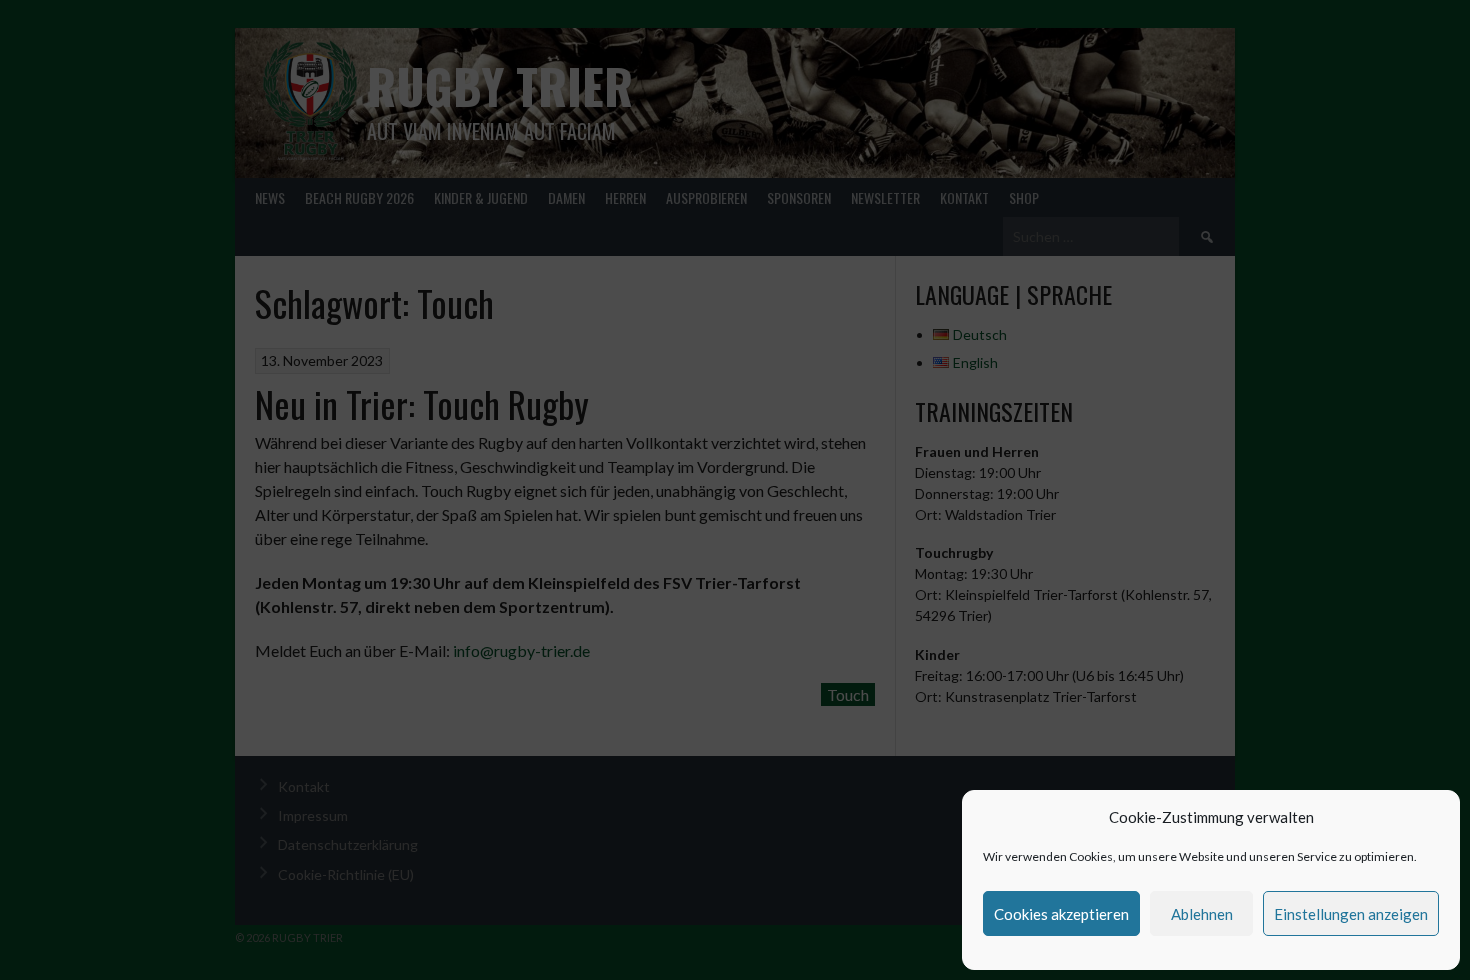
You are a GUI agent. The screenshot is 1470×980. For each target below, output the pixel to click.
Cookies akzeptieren (1061, 914)
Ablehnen (1202, 914)
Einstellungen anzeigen (1351, 914)
